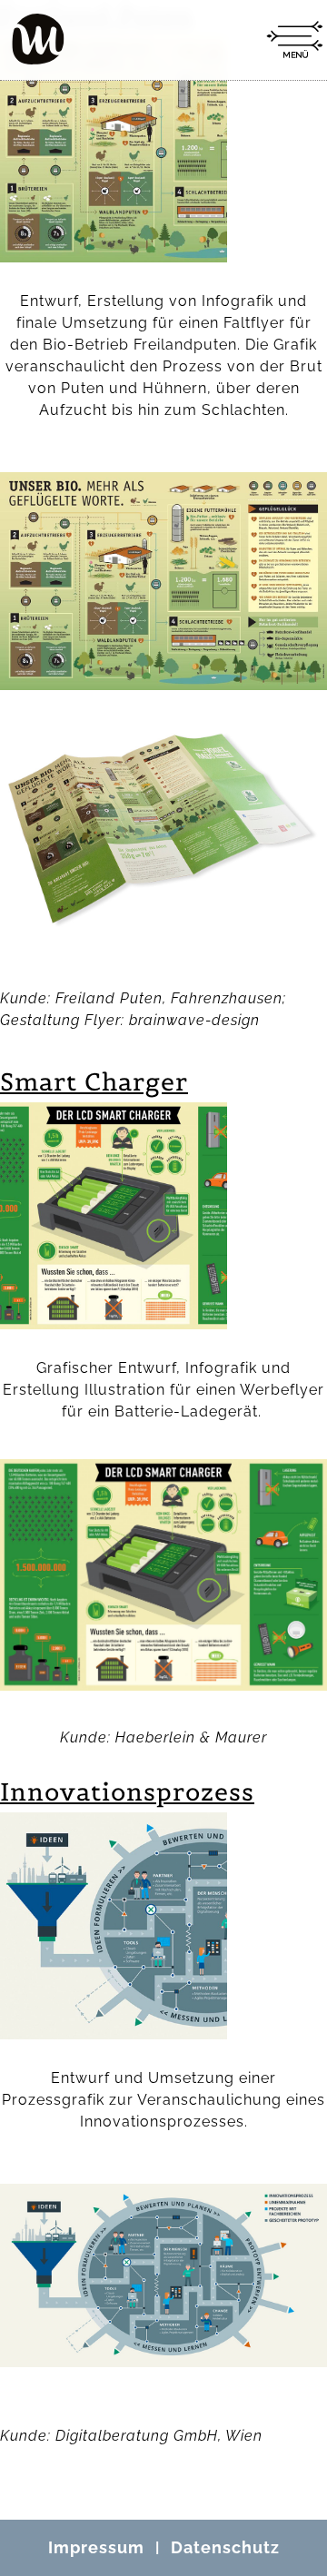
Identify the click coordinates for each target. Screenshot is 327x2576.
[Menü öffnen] (294, 40)
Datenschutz (225, 2547)
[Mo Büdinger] (38, 39)
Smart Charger (94, 1082)
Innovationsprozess (127, 1792)
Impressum (96, 2547)
